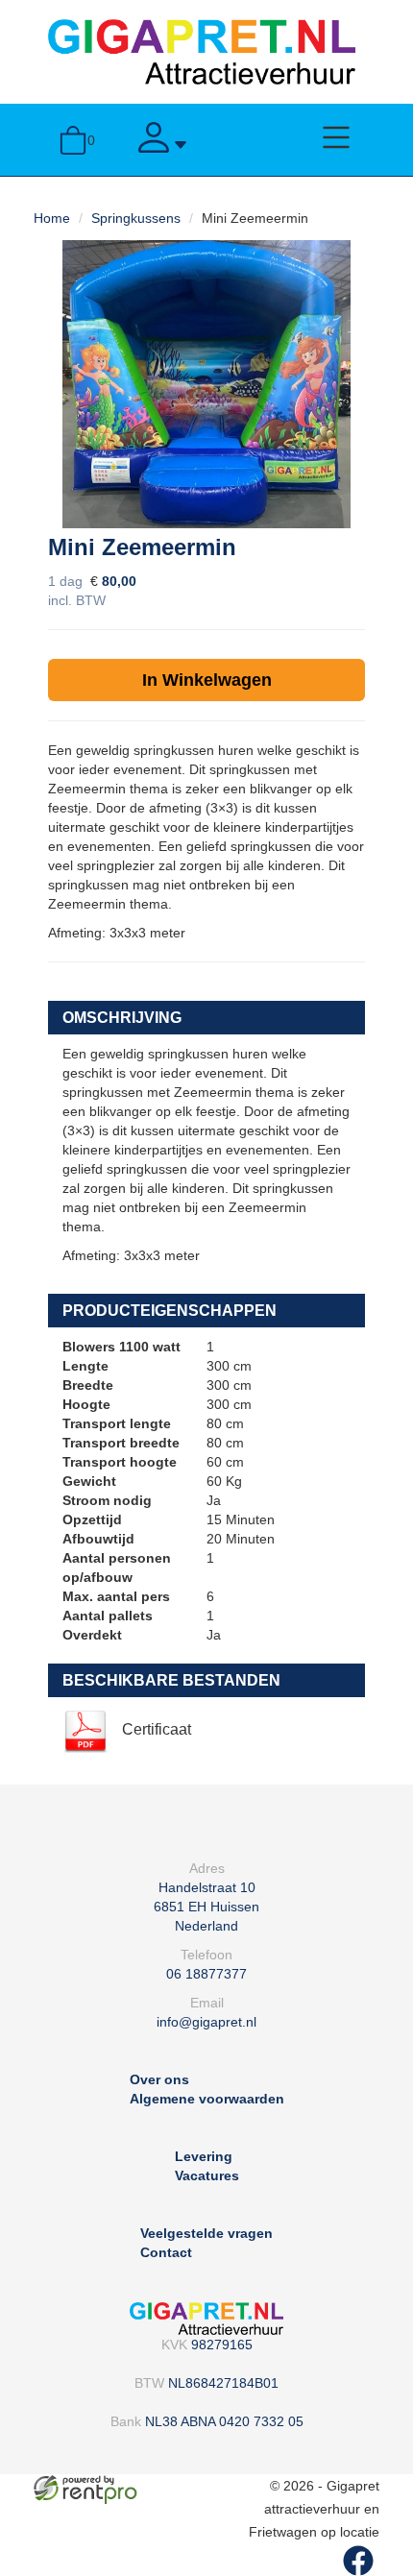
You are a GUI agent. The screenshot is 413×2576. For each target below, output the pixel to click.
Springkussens (136, 218)
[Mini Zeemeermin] (206, 384)
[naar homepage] (202, 51)
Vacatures (207, 2175)
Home (52, 218)
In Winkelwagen (207, 680)
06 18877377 (206, 1974)
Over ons (159, 2079)
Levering (204, 2156)
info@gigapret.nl (206, 2022)
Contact (166, 2252)
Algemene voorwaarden (207, 2099)
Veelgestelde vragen (206, 2233)
